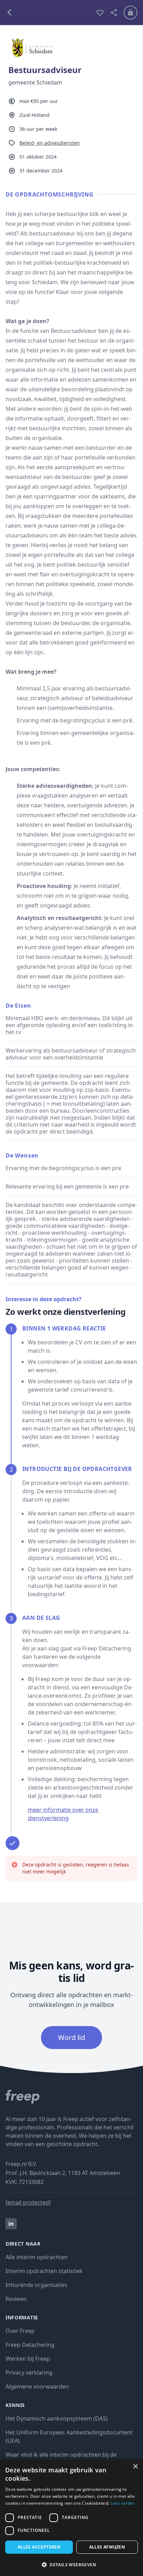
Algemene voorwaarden (37, 2386)
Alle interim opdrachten (37, 2257)
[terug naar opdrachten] (48, 13)
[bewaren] (100, 13)
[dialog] (71, 2518)
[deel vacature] (114, 13)
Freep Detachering (30, 2345)
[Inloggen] (131, 13)
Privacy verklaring (29, 2373)
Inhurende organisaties (36, 2285)
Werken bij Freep (28, 2359)
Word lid (71, 2037)
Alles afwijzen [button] (107, 2547)
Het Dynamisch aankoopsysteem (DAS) (57, 2418)
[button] (71, 2565)
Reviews (16, 2299)
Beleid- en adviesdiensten (50, 143)
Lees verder (123, 2503)
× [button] (135, 2467)
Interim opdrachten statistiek (44, 2271)
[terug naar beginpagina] (71, 2097)
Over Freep (20, 2331)
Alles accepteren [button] (39, 2547)
